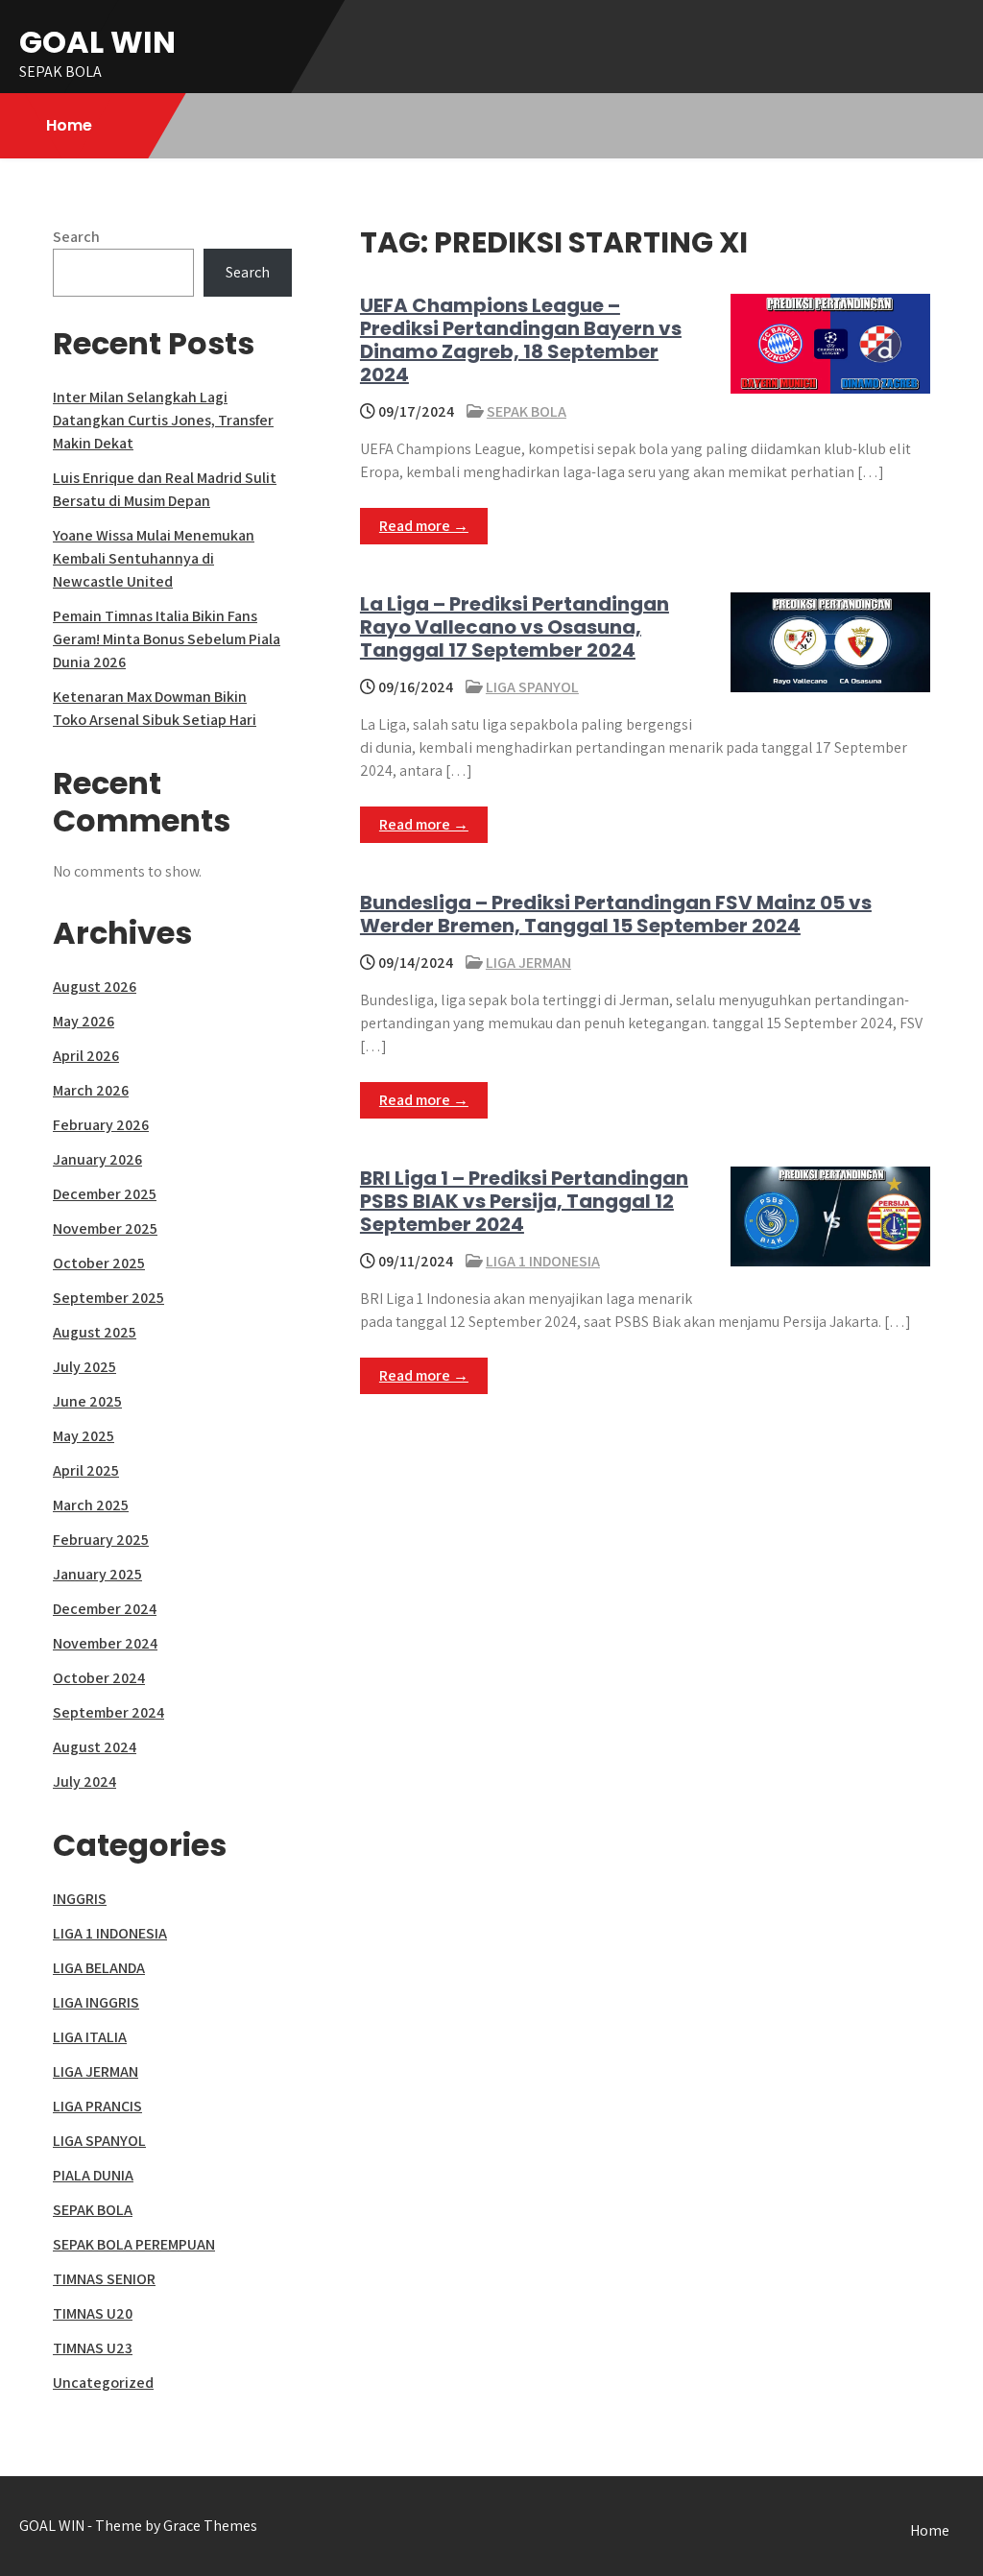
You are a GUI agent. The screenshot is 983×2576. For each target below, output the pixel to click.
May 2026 (84, 1021)
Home (69, 125)
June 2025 (87, 1401)
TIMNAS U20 (93, 2313)
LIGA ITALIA (90, 2037)
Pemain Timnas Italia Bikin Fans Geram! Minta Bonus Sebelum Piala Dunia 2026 (167, 639)
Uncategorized (103, 2383)
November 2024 (105, 1643)
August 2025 (95, 1332)
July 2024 (84, 1782)
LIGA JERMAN (528, 963)
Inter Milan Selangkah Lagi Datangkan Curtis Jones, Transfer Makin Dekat (163, 420)
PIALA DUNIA (93, 2175)
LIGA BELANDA (99, 1968)
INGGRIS (80, 1899)
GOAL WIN (97, 42)
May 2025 (84, 1436)
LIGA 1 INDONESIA (543, 1261)
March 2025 (91, 1505)
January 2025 (97, 1574)
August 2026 (95, 987)
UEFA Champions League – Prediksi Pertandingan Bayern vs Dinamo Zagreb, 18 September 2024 (521, 340)
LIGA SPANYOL (532, 687)
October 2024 (99, 1678)
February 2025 (101, 1540)
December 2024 (105, 1609)
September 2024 (108, 1712)
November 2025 (105, 1228)
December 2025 (105, 1194)
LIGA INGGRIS (96, 2002)
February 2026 (101, 1125)
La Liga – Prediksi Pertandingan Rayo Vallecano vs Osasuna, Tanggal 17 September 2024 (515, 627)
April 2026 (86, 1056)
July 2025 (84, 1367)
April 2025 (86, 1470)
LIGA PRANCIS (97, 2106)
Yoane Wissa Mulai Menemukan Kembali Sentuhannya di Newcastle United (154, 558)
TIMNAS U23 (93, 2348)
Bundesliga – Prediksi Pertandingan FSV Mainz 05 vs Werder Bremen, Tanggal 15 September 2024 (616, 914)
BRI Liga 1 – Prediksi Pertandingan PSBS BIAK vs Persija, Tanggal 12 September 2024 (524, 1201)
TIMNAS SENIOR (104, 2279)
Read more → (424, 526)
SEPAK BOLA (527, 411)
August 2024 (95, 1747)
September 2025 (108, 1298)
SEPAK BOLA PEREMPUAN (134, 2244)
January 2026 (97, 1159)
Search (76, 237)
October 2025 (99, 1263)
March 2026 (91, 1090)
